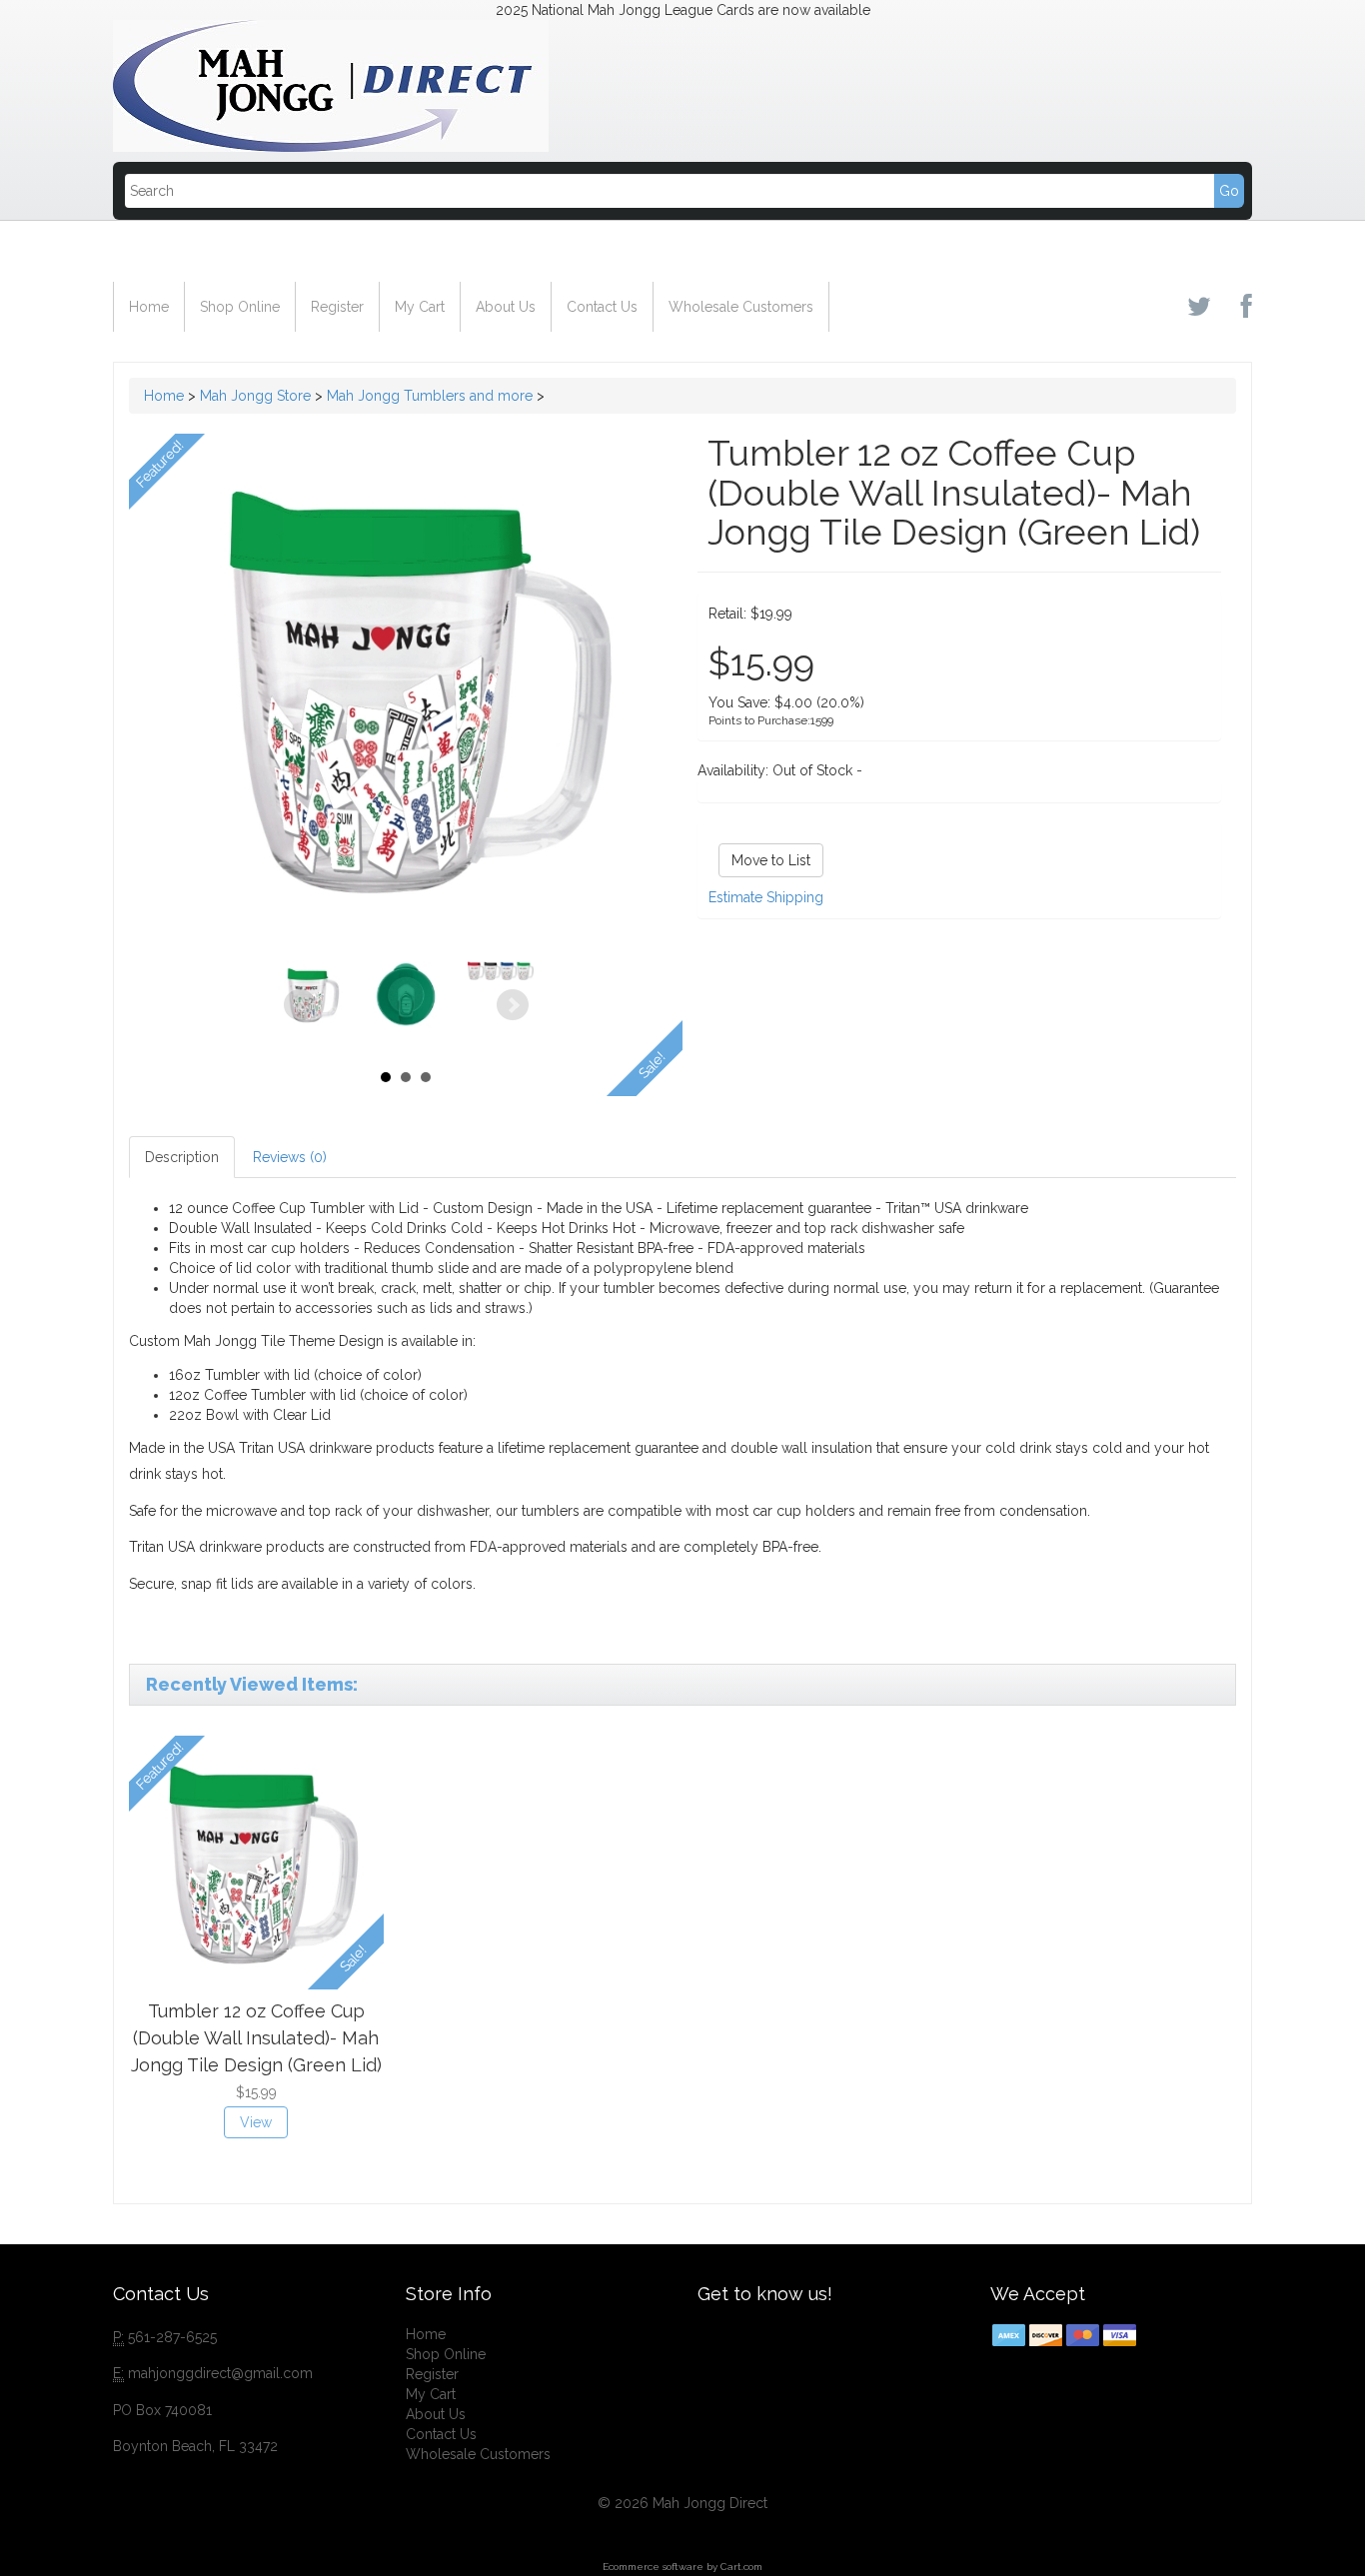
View (256, 2122)
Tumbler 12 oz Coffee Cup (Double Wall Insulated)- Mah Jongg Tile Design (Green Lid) (256, 2037)
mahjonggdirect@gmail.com (220, 2373)
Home (149, 307)
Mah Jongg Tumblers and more (430, 396)
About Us (506, 307)
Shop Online (240, 307)
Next (513, 1005)
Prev (300, 1005)
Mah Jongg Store (255, 396)
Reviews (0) (290, 1157)
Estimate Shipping (766, 897)
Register (337, 307)
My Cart (420, 307)
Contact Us (602, 307)
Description (182, 1157)
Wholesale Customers (741, 307)
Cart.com (741, 2567)
